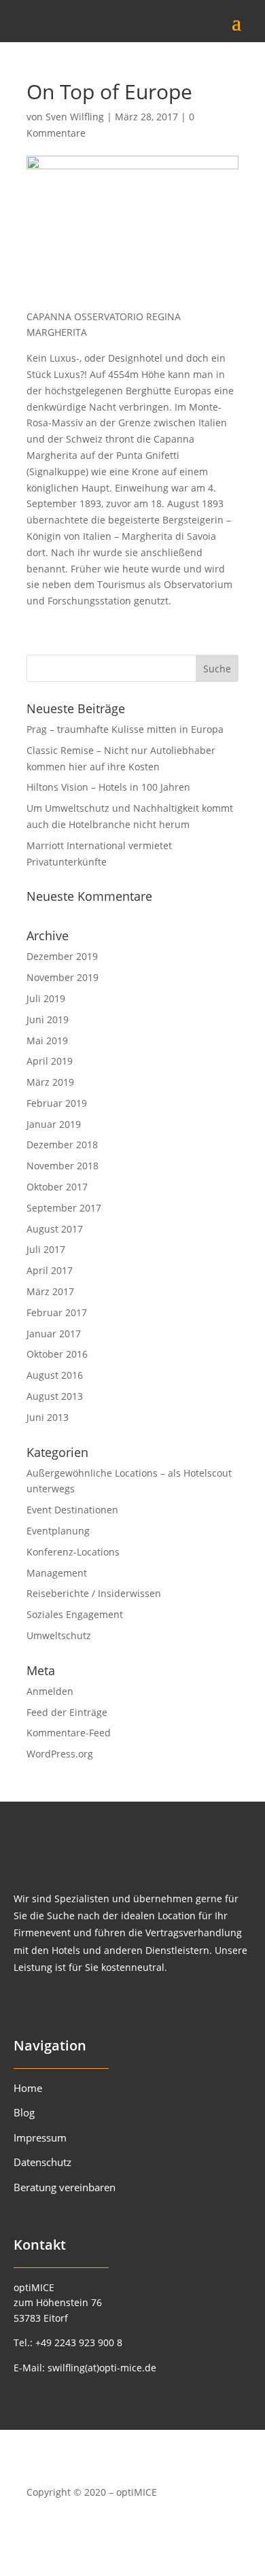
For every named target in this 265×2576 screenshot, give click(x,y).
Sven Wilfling (75, 117)
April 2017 (50, 1270)
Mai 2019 (47, 1041)
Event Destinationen (72, 1510)
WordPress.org (60, 1754)
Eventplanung (58, 1531)
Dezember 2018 (62, 1145)
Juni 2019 (48, 1019)
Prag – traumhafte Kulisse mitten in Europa (125, 729)
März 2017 (50, 1291)
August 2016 (55, 1375)
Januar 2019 (54, 1124)
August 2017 (55, 1229)
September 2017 (64, 1208)
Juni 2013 (48, 1417)
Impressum (40, 2137)
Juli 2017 (46, 1249)
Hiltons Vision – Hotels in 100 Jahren (108, 787)
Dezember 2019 (62, 956)
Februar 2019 (57, 1103)
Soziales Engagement (75, 1614)
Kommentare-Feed (69, 1733)
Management (57, 1573)
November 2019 (63, 977)
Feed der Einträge (67, 1712)
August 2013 (55, 1396)
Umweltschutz (59, 1635)
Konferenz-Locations (73, 1552)
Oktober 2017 (57, 1187)
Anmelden (50, 1691)
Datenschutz (42, 2162)
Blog (24, 2112)
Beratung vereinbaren (65, 2187)
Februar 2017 (57, 1312)
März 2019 (50, 1082)
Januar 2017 (54, 1334)
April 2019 (50, 1061)
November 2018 (63, 1166)
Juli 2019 (46, 998)
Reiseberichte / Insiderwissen (94, 1593)
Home (28, 2088)
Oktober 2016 (57, 1354)
